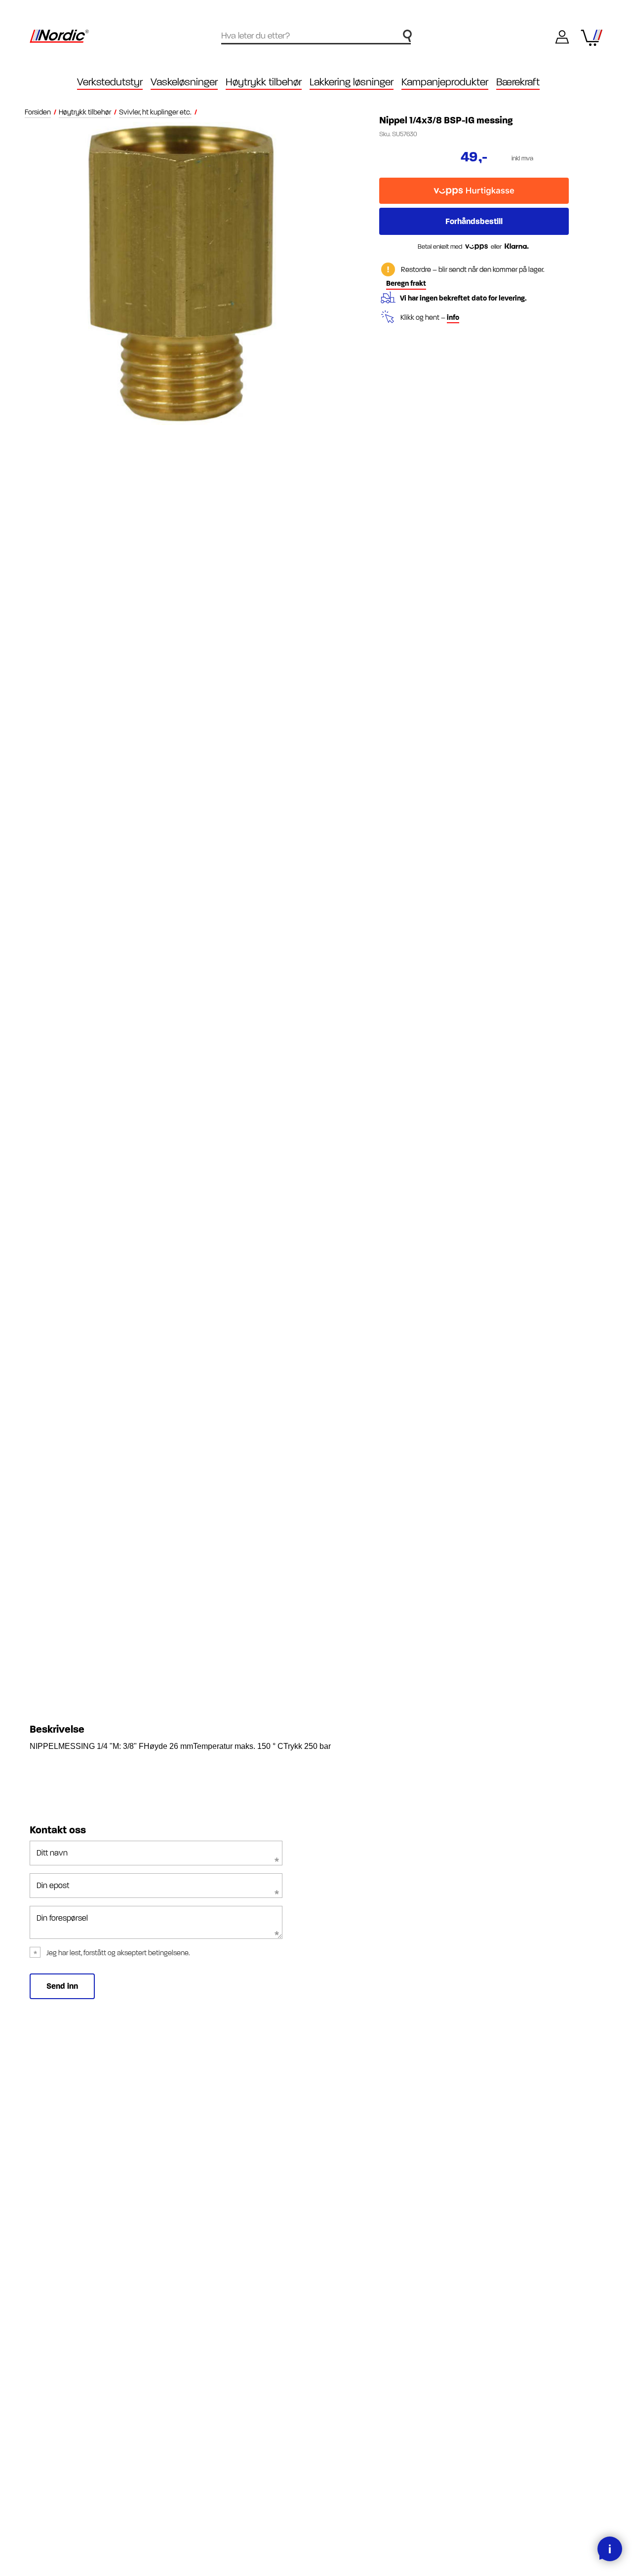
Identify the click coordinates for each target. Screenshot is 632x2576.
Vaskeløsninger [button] (184, 82)
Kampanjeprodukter (445, 82)
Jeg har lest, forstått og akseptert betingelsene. (118, 1953)
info (453, 318)
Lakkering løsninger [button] (352, 82)
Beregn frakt (406, 284)
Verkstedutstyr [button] (110, 82)
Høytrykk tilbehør (85, 112)
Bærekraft (518, 82)
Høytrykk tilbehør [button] (264, 82)
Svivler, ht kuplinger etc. (155, 112)
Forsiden (38, 112)
